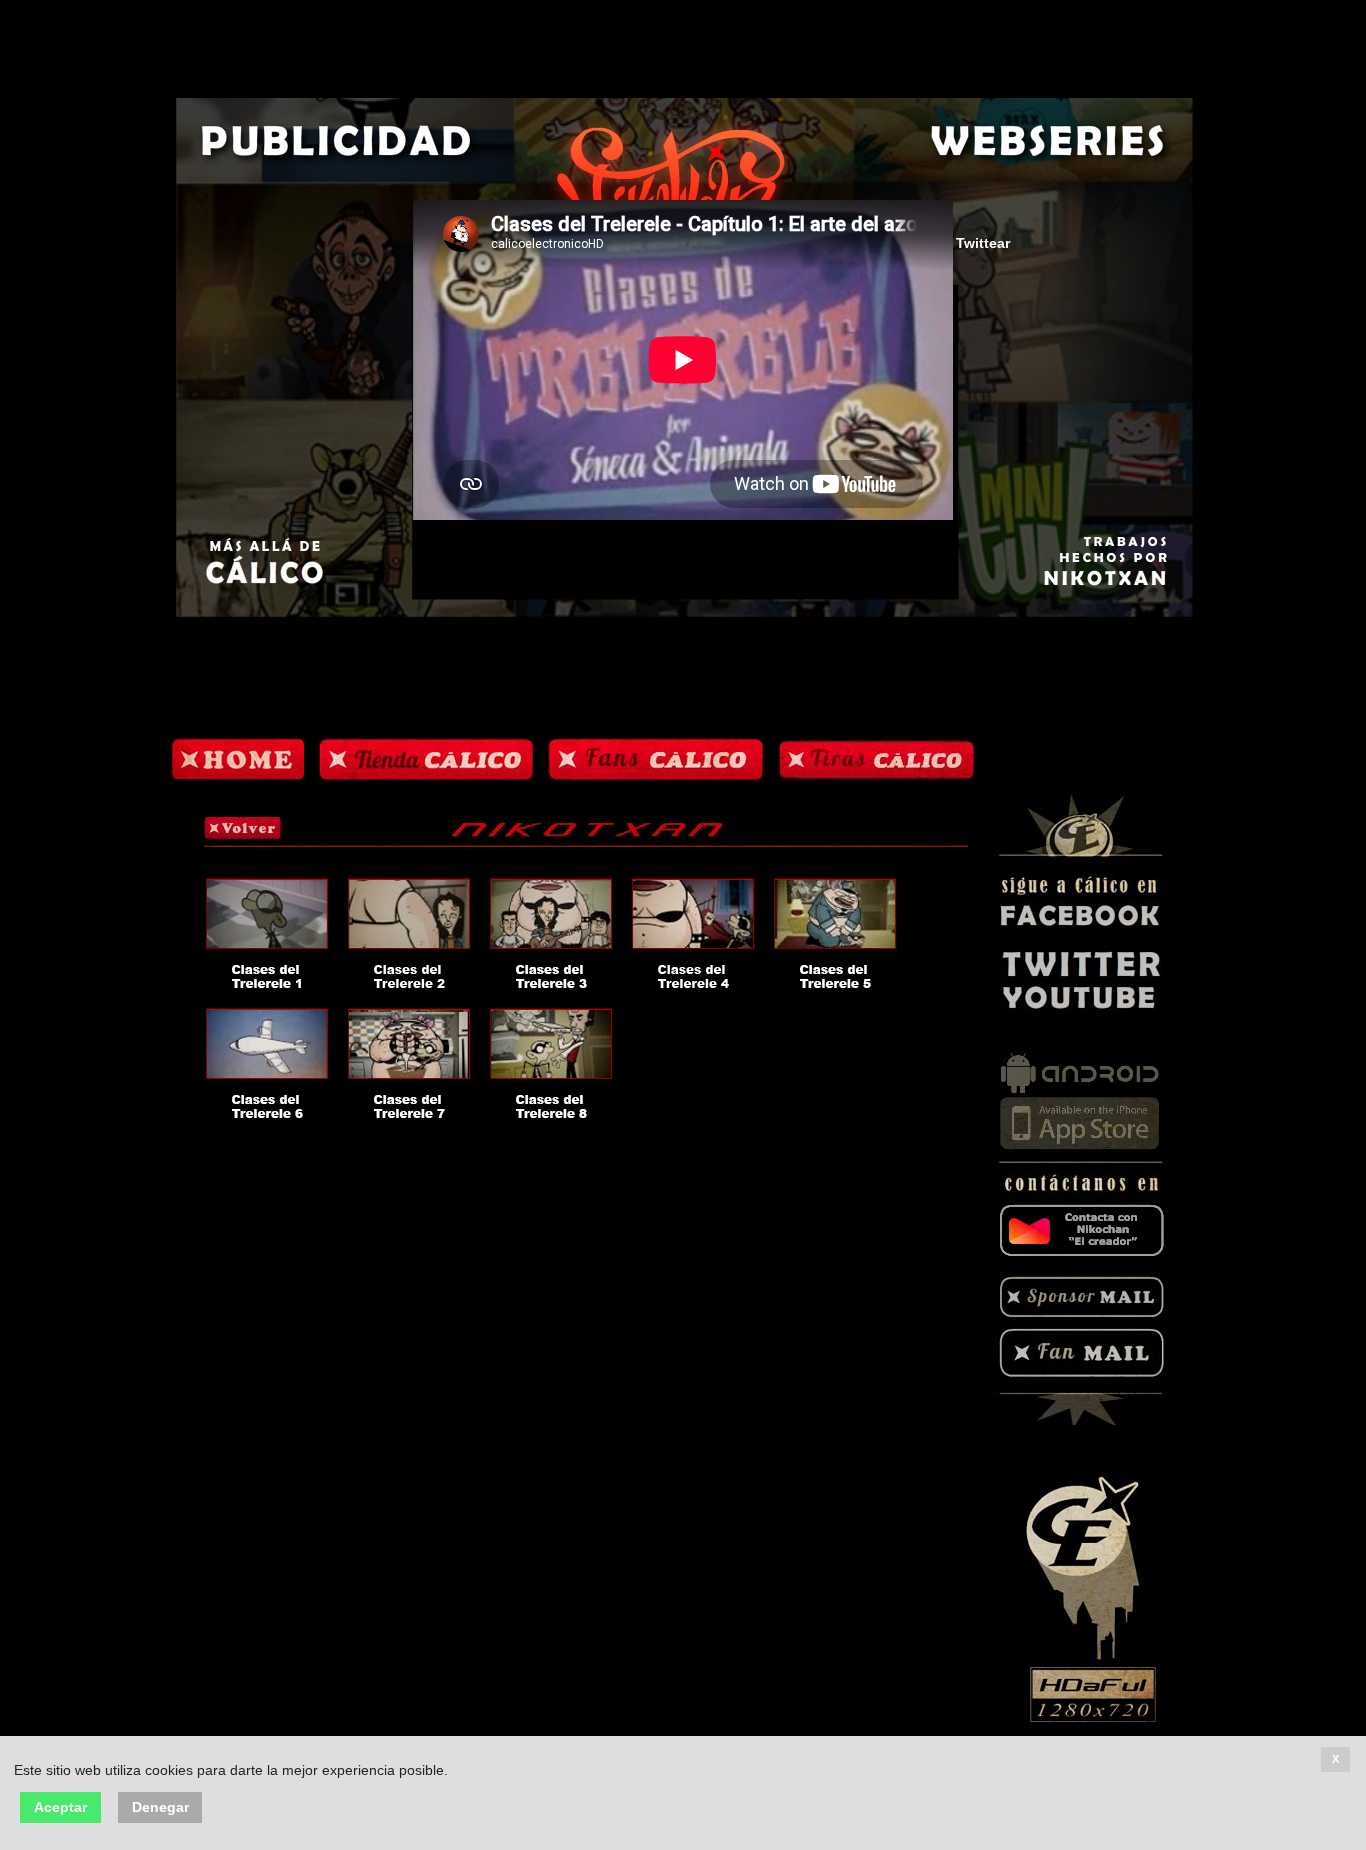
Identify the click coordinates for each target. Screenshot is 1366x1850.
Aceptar (60, 1807)
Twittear (983, 243)
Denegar (160, 1807)
